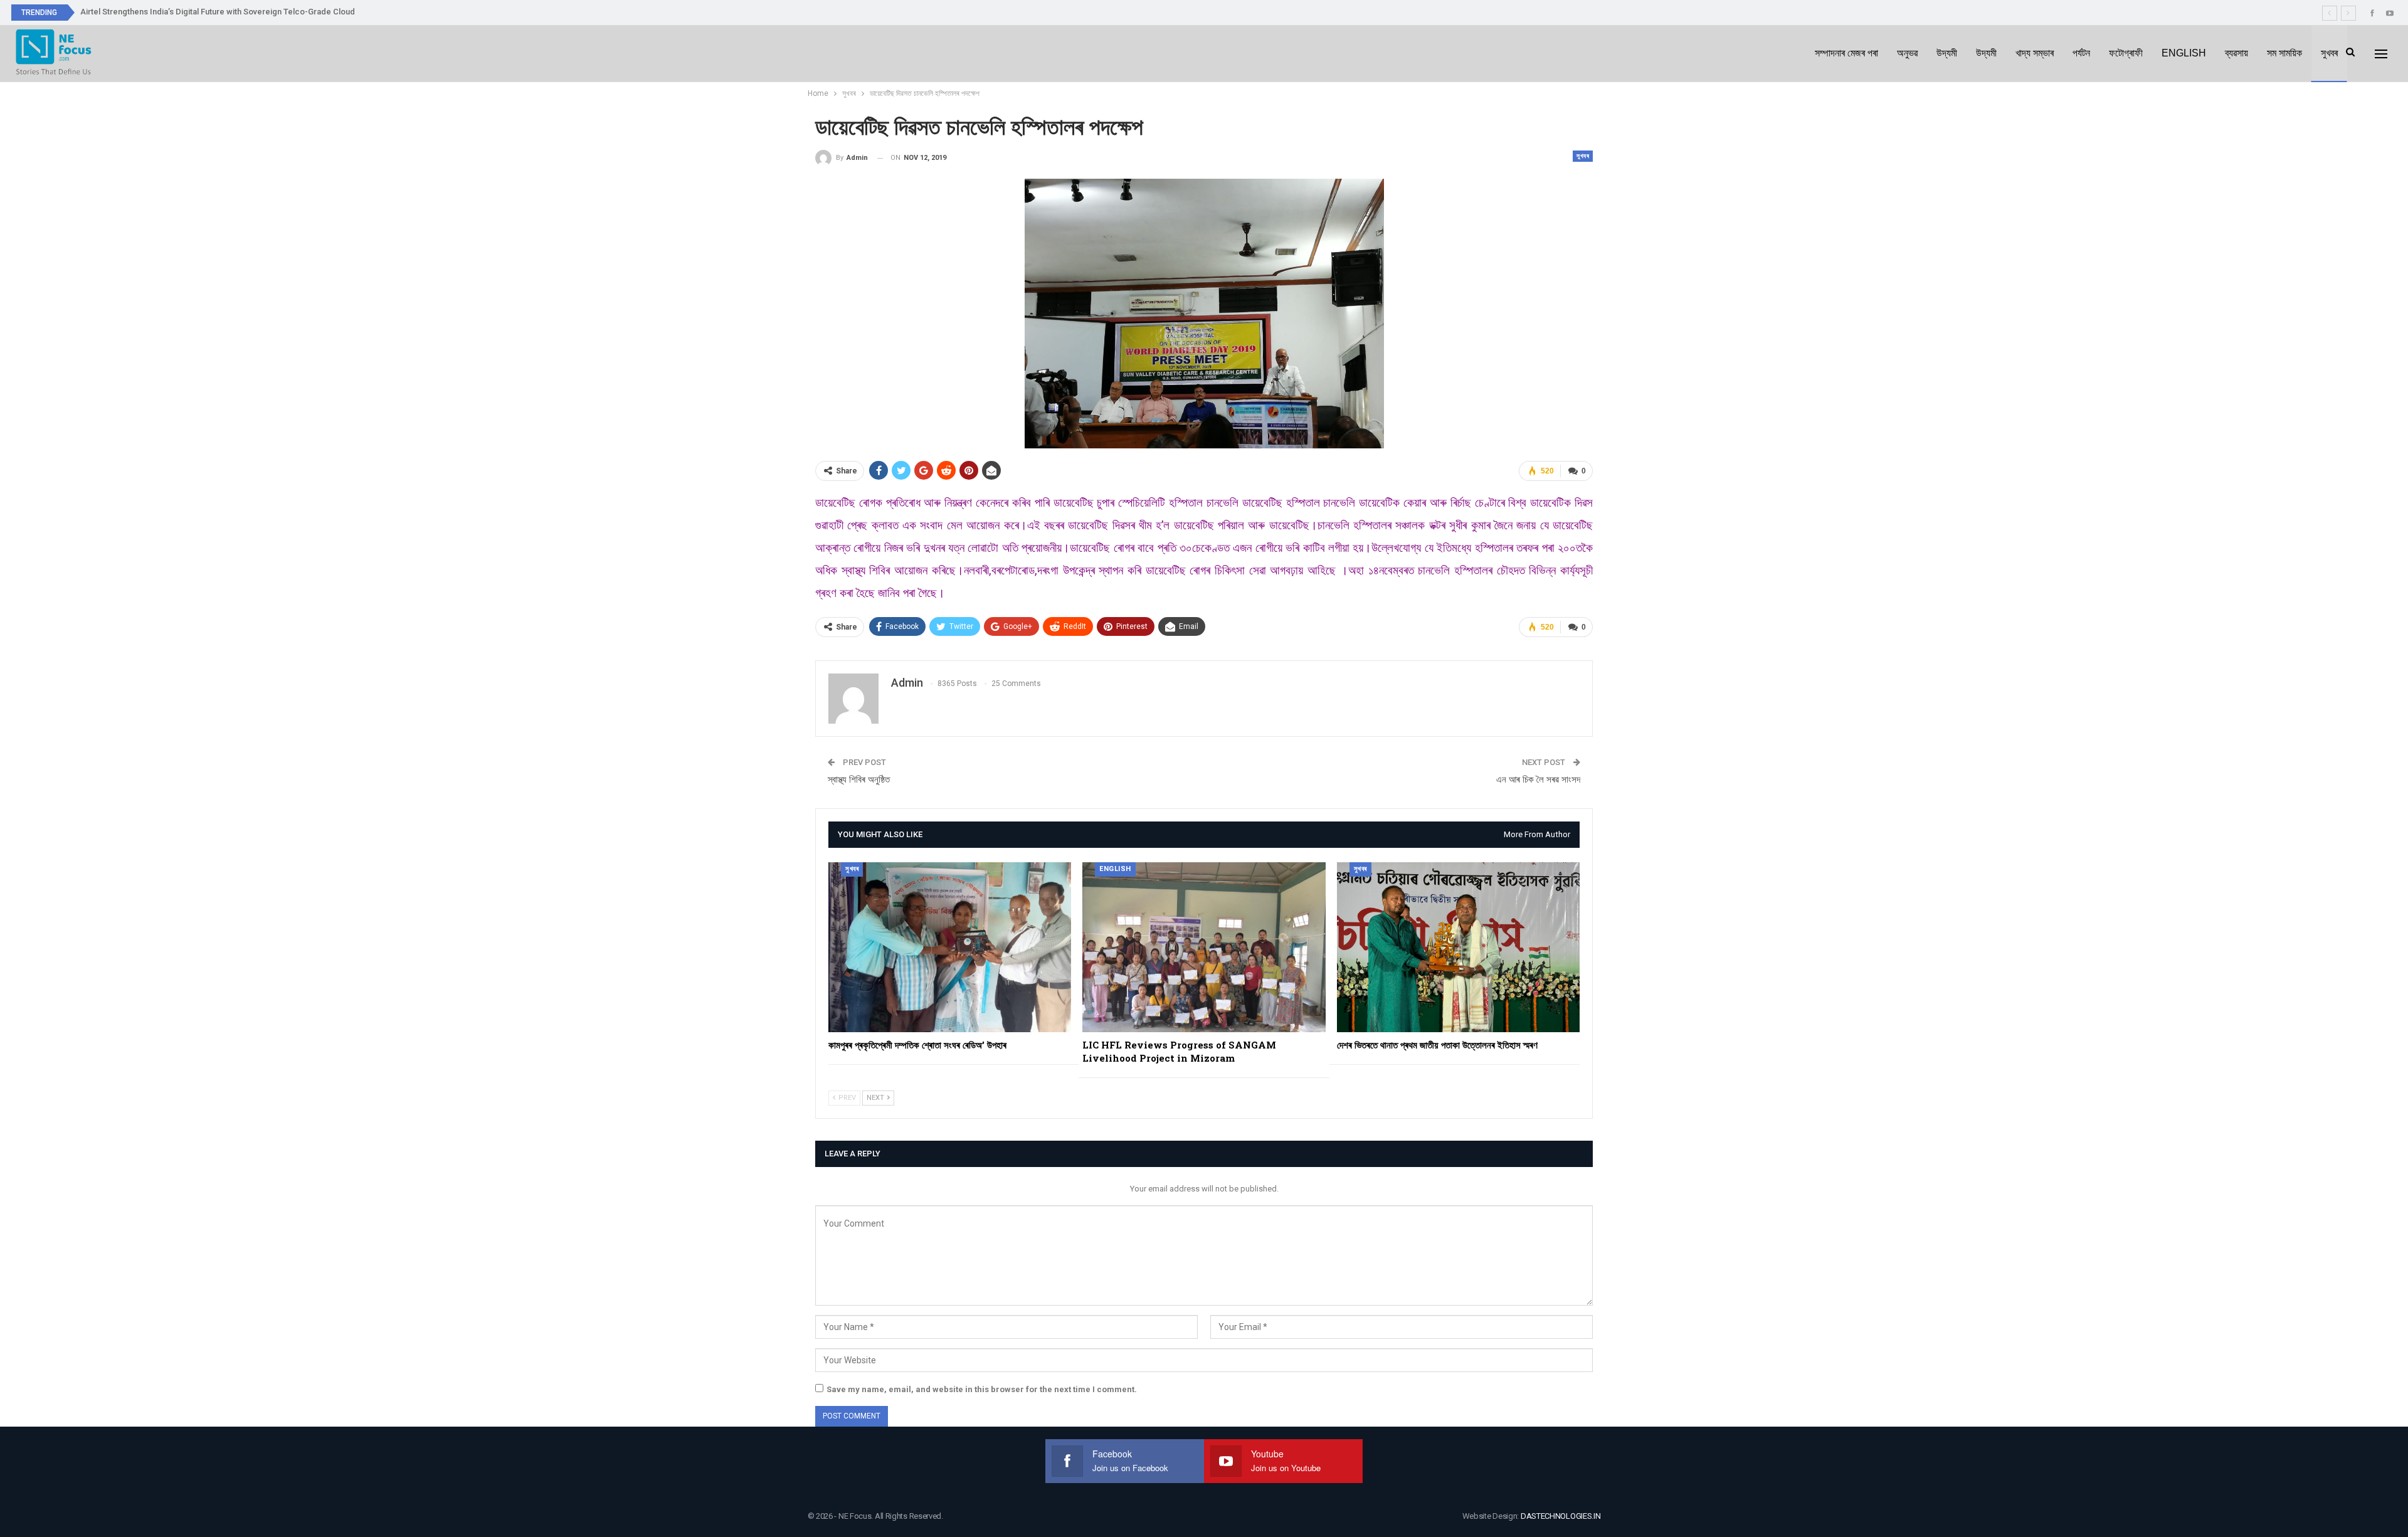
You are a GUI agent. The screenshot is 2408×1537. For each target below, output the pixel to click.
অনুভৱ (1907, 53)
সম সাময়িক (2284, 53)
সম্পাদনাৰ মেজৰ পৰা (1846, 53)
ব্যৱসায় (2236, 53)
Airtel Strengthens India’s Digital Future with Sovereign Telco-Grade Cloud (218, 12)
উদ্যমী (1947, 53)
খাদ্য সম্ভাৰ (2035, 53)
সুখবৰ (2329, 53)
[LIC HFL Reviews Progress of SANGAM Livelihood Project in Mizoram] (1204, 947)
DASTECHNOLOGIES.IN (1561, 1516)
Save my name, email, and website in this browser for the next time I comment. (982, 1389)
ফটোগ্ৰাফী (2126, 53)
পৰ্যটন (2081, 53)
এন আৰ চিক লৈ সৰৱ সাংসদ (1538, 779)
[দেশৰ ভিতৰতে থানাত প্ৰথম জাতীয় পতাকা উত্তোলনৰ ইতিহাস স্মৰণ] (1458, 947)
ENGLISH (2184, 53)
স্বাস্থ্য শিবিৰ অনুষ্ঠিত (859, 779)
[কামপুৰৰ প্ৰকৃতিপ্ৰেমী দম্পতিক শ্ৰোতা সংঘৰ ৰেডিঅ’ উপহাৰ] (950, 947)
